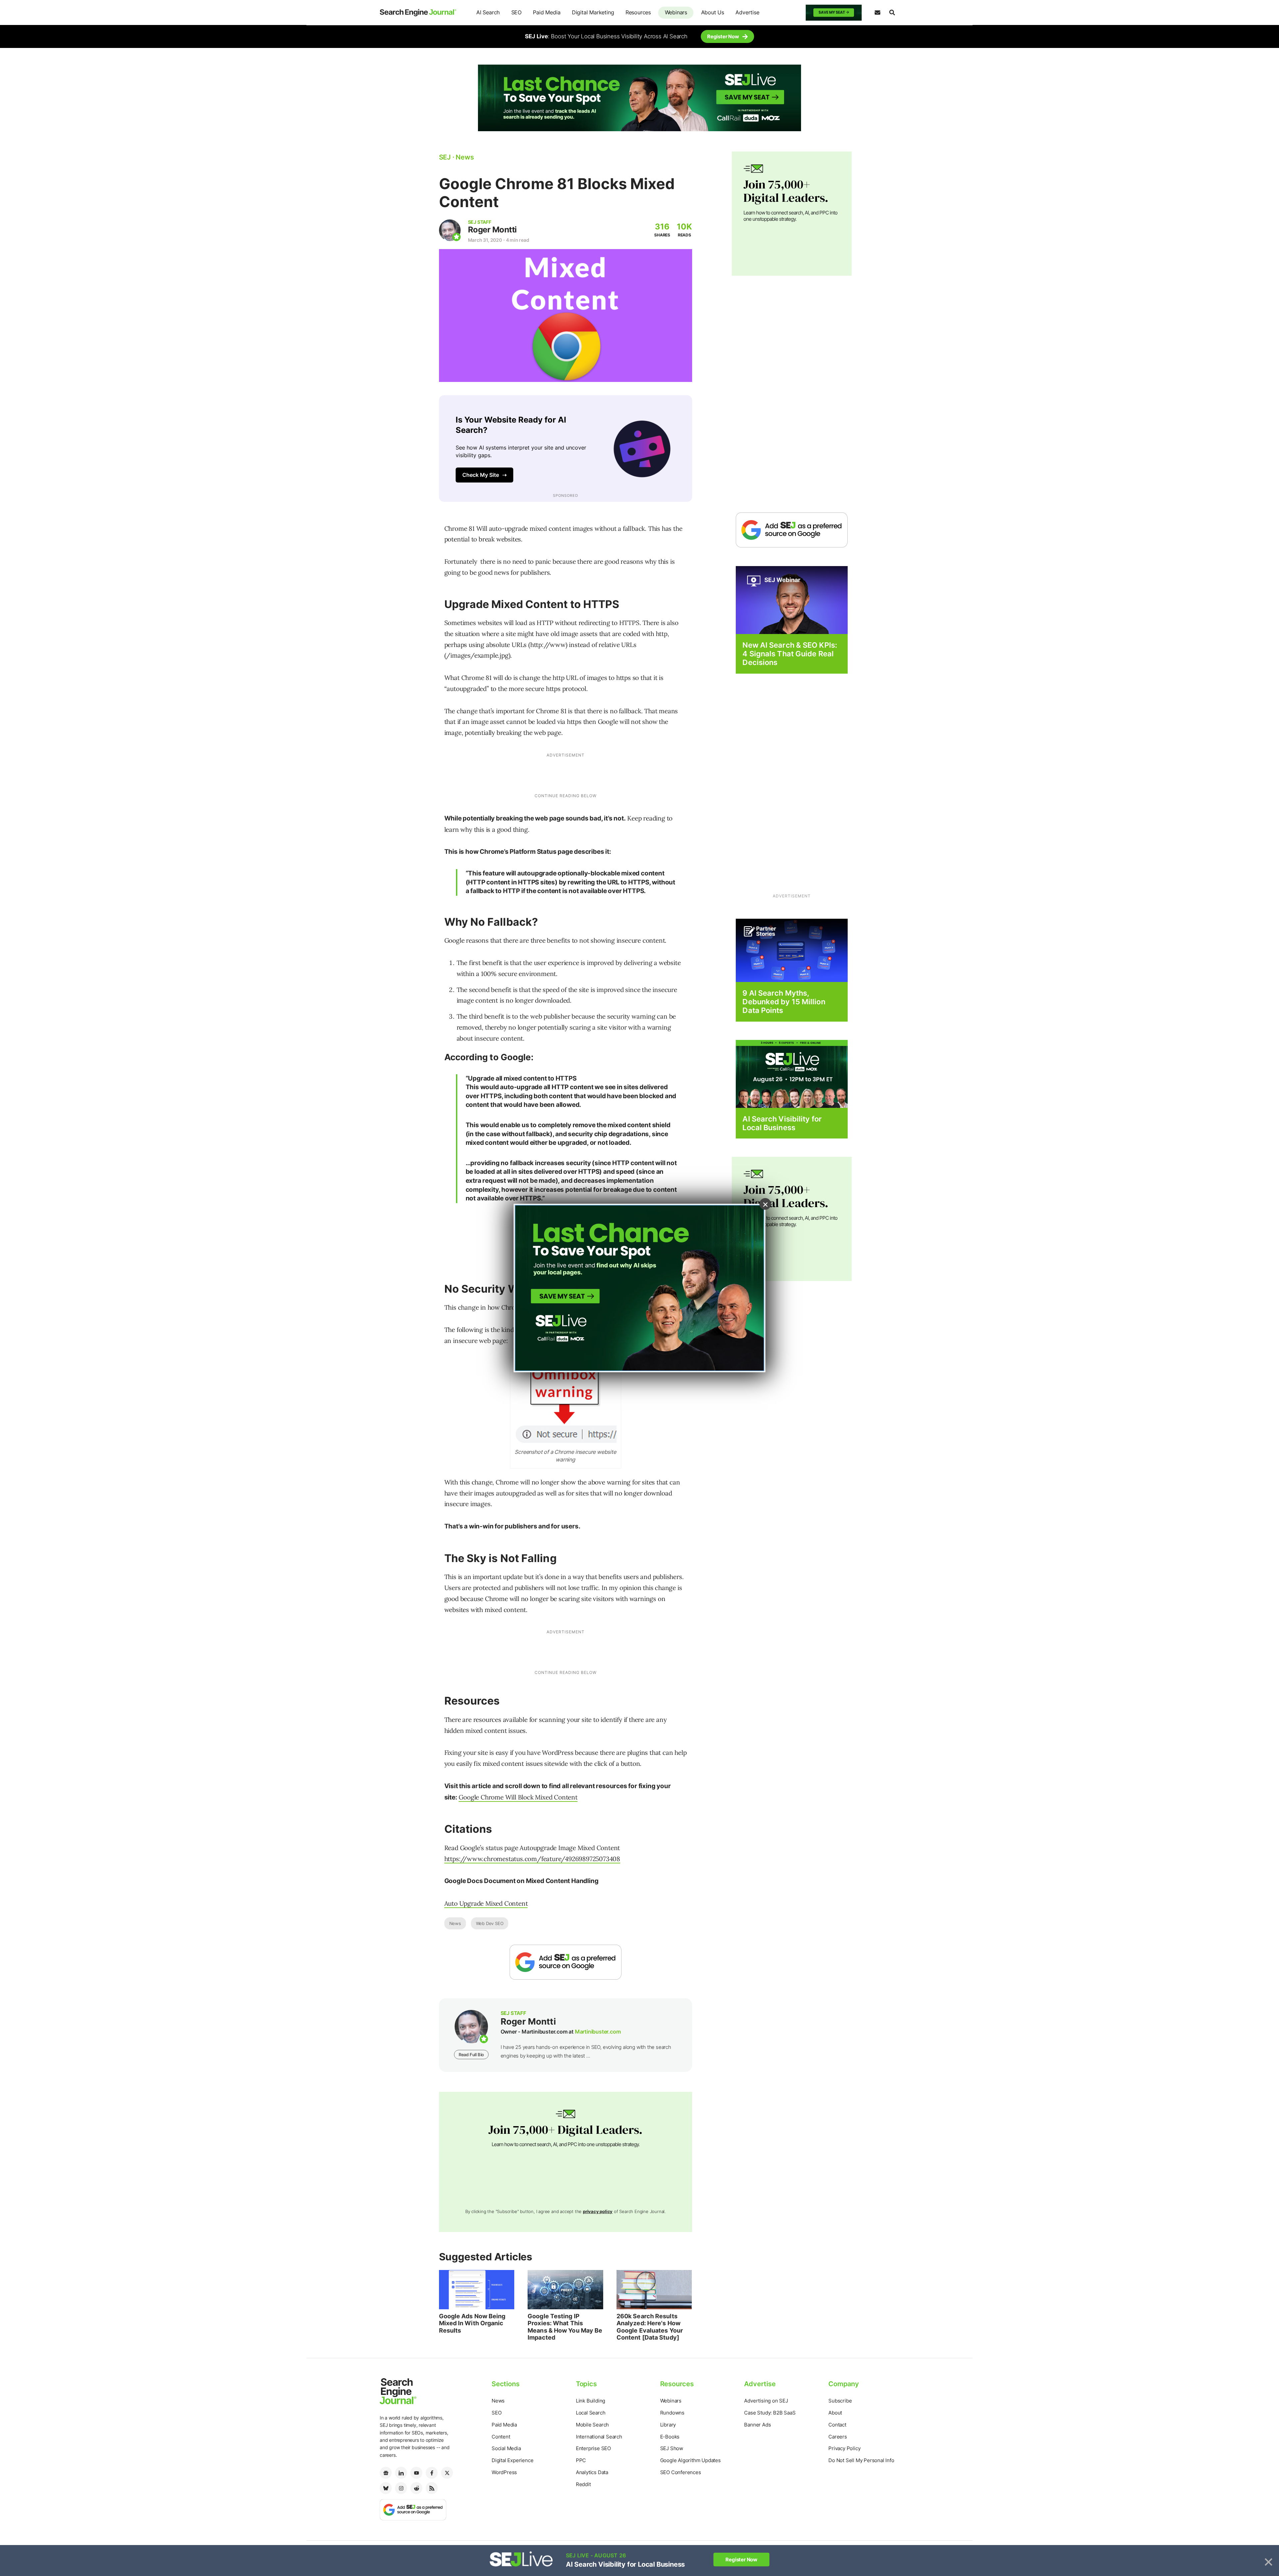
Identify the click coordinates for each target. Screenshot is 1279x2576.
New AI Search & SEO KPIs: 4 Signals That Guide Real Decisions (790, 654)
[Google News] (386, 2473)
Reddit (583, 2484)
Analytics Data (592, 2472)
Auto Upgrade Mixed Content (486, 1903)
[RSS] (432, 2488)
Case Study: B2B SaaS (770, 2413)
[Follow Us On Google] (566, 1962)
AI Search (488, 12)
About (835, 2413)
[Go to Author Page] (450, 230)
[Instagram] (401, 2488)
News (455, 1923)
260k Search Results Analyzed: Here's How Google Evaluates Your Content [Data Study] (650, 2327)
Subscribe (840, 2401)
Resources (638, 12)
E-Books (670, 2437)
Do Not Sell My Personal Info (861, 2460)
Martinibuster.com (598, 2032)
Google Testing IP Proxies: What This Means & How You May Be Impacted (565, 2327)
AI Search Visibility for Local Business (782, 1123)
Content (501, 2437)
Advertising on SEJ (766, 2401)
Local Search (591, 2413)
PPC (581, 2460)
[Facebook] (432, 2473)
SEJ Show (672, 2448)
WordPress (504, 2472)
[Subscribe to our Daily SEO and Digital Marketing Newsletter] (877, 13)
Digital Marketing (593, 12)
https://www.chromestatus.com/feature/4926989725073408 (532, 1859)
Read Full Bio (471, 2055)
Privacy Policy (844, 2448)
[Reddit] (416, 2488)
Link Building (591, 2401)
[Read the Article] (477, 2290)
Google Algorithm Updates (690, 2460)
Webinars (676, 12)
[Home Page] (418, 13)
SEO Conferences (681, 2472)
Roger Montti (492, 230)
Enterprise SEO (593, 2448)
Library (668, 2425)
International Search (599, 2437)
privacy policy (598, 2211)
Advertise (747, 12)
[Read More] (792, 950)
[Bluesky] (386, 2488)
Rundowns (672, 2413)
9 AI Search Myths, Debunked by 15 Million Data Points (784, 1002)
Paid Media (547, 12)
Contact (837, 2425)
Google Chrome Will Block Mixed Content (518, 1797)
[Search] (892, 13)
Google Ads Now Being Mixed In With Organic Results (472, 2323)
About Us (713, 12)
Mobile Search (592, 2425)
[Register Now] (792, 600)
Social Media (506, 2448)
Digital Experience (512, 2460)
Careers (838, 2437)
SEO (516, 12)
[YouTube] (416, 2473)
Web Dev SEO (490, 1923)
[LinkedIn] (401, 2473)
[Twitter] (447, 2473)
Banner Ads (757, 2425)
